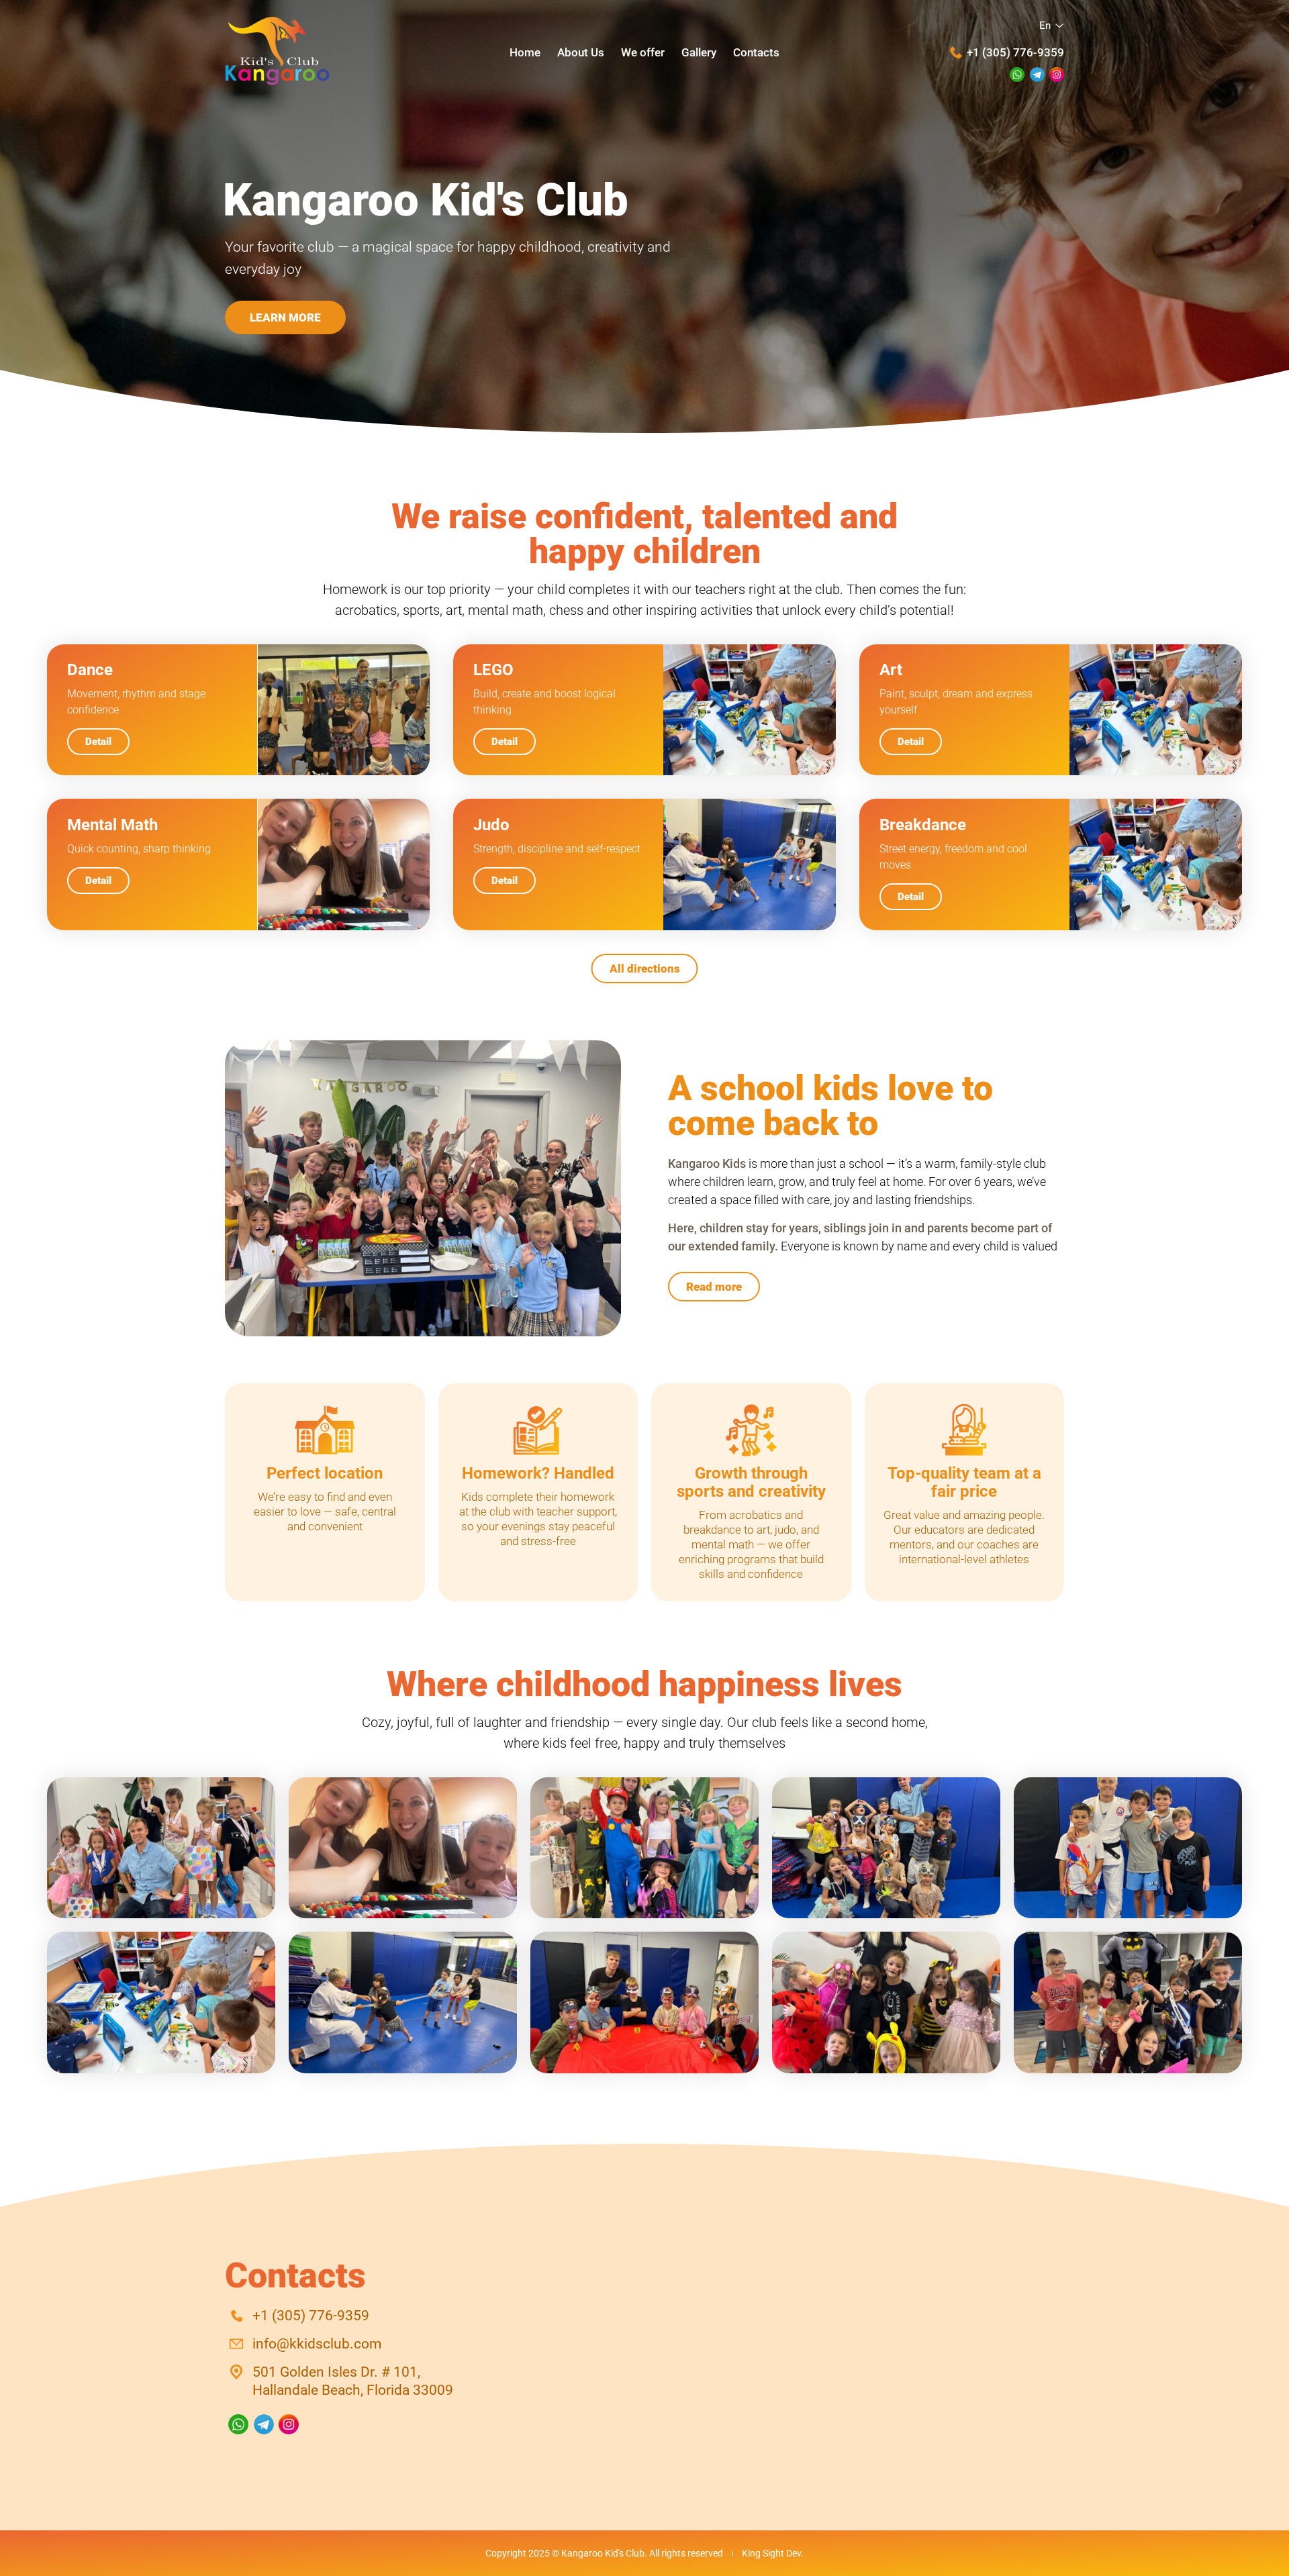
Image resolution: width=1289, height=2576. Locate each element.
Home (525, 52)
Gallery (699, 52)
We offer (643, 52)
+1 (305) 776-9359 (1015, 52)
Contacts (756, 52)
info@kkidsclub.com (317, 2344)
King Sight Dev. (773, 2553)
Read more (714, 1287)
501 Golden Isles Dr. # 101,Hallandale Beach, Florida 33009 (353, 2381)
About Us (581, 52)
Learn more (285, 317)
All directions (645, 969)
